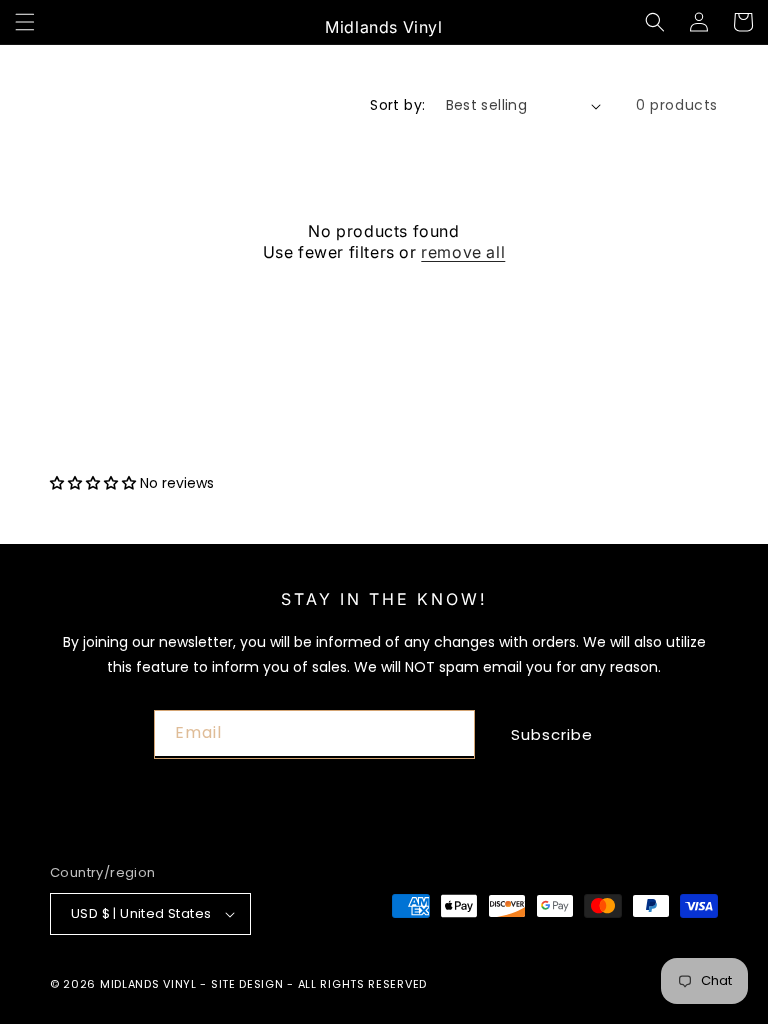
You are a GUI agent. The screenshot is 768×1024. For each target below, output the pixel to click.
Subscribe (552, 734)
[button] (25, 22)
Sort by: (397, 105)
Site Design (247, 984)
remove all (463, 252)
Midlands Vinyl (148, 984)
